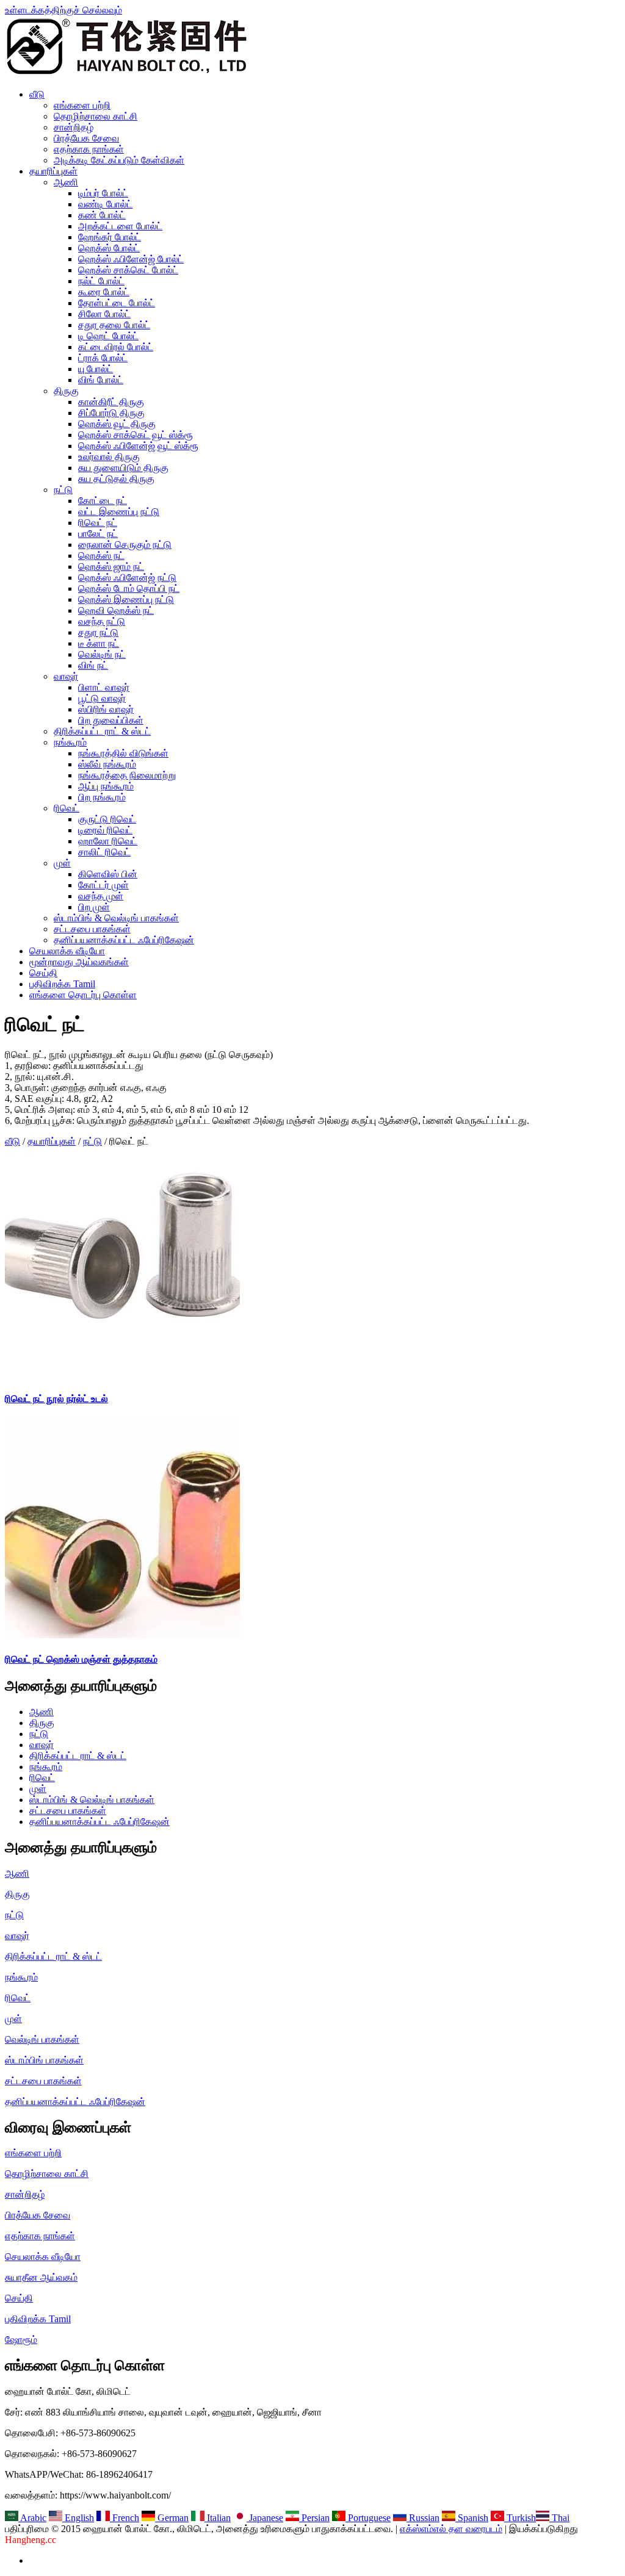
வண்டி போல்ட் (105, 204)
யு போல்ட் (96, 369)
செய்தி (43, 973)
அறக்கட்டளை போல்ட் (120, 226)
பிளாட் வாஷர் (104, 687)
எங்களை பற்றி (82, 105)
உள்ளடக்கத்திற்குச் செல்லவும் (63, 10)
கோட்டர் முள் (103, 885)
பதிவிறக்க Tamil (62, 984)
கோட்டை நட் (103, 501)
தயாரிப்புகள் (53, 171)
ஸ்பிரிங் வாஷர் (106, 709)
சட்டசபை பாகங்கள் (92, 929)
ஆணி (66, 182)
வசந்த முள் (101, 896)
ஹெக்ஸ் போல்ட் (109, 248)
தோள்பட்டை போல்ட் (117, 303)
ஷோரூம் (21, 2340)
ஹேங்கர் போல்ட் (110, 237)
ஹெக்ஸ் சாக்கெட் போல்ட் (128, 270)
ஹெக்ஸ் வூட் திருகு (117, 424)
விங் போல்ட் (101, 380)
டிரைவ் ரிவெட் (105, 830)
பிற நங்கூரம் (102, 797)
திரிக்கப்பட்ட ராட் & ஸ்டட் (102, 731)
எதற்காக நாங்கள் (89, 149)
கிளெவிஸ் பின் (108, 874)
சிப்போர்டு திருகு (111, 413)
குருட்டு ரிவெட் (107, 819)
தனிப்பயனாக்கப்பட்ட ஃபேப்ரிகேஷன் (124, 940)
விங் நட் (93, 665)
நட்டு (63, 490)
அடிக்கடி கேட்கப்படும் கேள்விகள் (119, 160)
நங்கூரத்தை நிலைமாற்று (127, 775)
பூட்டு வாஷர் (102, 698)
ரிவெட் (67, 808)
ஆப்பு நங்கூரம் (106, 786)
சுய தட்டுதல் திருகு (116, 479)
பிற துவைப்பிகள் (111, 720)
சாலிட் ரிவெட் (104, 852)
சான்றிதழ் (74, 127)
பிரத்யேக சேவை (86, 138)
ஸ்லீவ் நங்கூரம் (107, 764)
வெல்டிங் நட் (102, 654)
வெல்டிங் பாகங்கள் (42, 2039)
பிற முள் (94, 907)
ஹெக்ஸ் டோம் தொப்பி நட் (129, 588)
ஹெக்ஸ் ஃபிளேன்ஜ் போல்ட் (131, 259)
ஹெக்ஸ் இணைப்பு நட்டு (126, 599)
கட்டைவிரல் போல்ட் (116, 347)
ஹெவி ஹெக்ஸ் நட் (116, 610)
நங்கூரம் (70, 742)
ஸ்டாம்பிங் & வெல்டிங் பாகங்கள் (116, 918)
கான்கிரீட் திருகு (111, 402)
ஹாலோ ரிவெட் (108, 841)
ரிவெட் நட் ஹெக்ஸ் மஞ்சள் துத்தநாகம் (81, 1659)
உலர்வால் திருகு (109, 457)
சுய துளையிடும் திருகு (123, 468)
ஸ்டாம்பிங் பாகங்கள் (44, 2060)
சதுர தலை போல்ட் (114, 325)
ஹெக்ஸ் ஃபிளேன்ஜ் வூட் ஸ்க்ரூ (138, 446)
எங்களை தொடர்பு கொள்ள (83, 995)
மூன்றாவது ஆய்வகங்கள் (79, 962)
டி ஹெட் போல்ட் (108, 336)
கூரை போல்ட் (104, 292)
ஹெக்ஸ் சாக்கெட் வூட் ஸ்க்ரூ (135, 435)
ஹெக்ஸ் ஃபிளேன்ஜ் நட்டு (127, 577)
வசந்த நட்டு (102, 621)
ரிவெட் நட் (98, 523)
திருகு (66, 391)
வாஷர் (66, 676)
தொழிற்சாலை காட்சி (96, 116)
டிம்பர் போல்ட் (103, 193)
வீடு (37, 94)
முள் (62, 863)
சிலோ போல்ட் (104, 314)
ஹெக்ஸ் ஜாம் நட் (111, 567)
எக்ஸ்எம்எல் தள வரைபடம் (451, 2529)
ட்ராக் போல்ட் (103, 358)
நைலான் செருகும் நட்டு (125, 545)
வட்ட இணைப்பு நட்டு (119, 512)
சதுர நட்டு (98, 632)
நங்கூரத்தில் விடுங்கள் (123, 753)
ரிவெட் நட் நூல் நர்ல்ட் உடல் (56, 1399)
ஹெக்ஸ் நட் (101, 556)
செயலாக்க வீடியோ (67, 951)
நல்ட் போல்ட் (101, 281)
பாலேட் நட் (98, 534)
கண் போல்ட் (102, 215)
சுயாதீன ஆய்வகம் (41, 2277)
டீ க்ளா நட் (99, 643)
